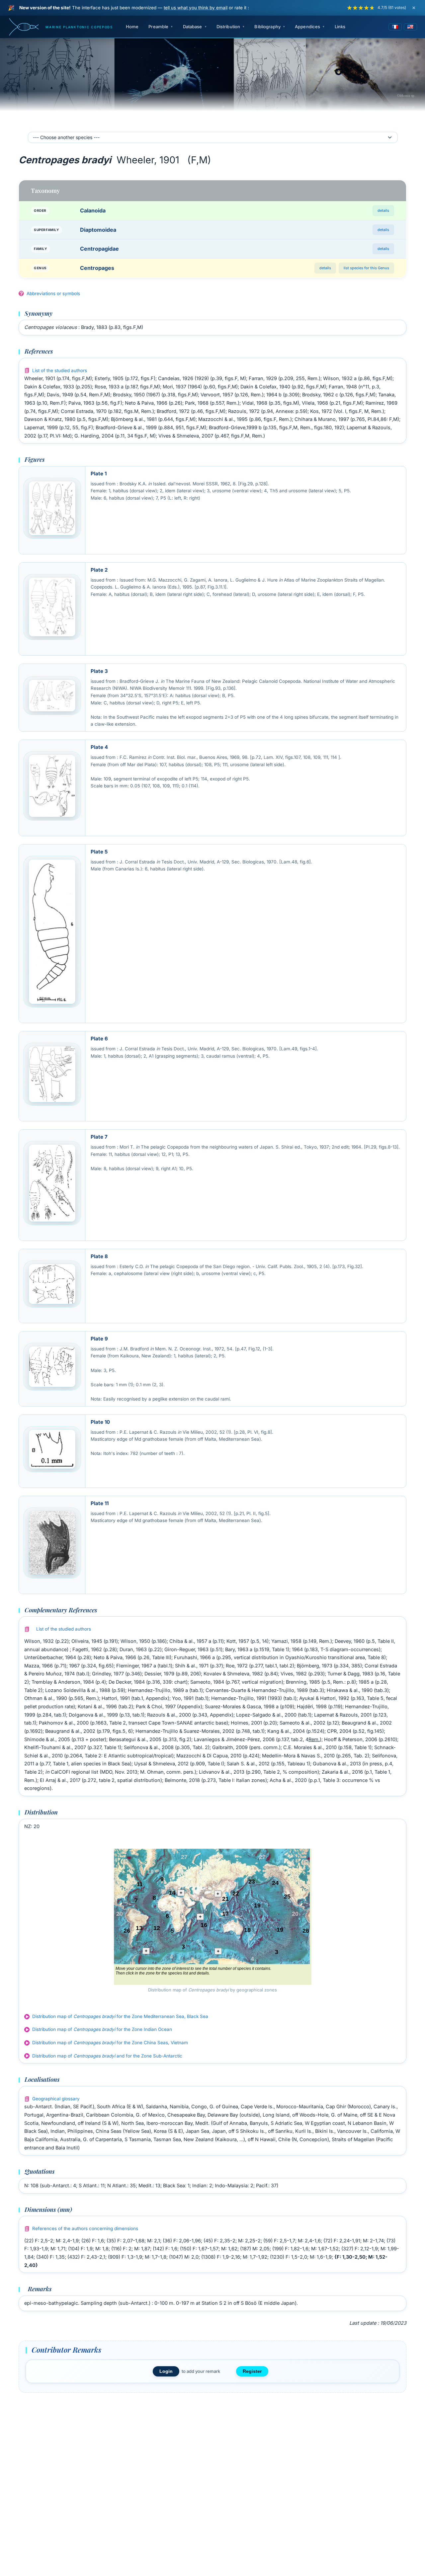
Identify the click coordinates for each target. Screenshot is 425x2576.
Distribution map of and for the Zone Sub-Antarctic (107, 2056)
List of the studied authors (60, 370)
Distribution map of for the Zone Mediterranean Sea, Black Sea (120, 2016)
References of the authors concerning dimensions (85, 2228)
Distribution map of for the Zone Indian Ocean (102, 2029)
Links (340, 27)
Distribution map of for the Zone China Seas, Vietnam (110, 2043)
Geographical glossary (56, 2099)
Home (132, 27)
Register (252, 2371)
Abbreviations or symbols (53, 293)
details (383, 210)
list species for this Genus (366, 268)
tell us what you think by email (196, 8)
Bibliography (267, 27)
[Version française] (395, 27)
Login (166, 2371)
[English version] (410, 27)
